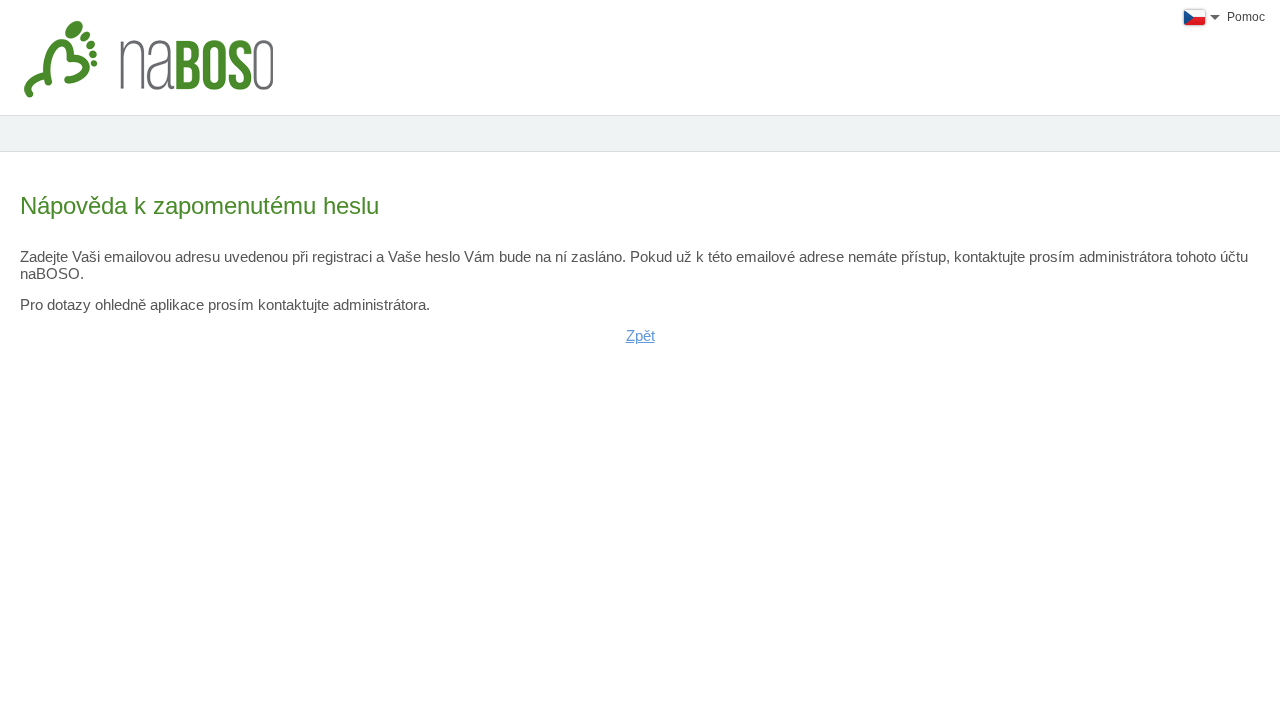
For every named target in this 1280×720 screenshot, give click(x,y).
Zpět (640, 335)
